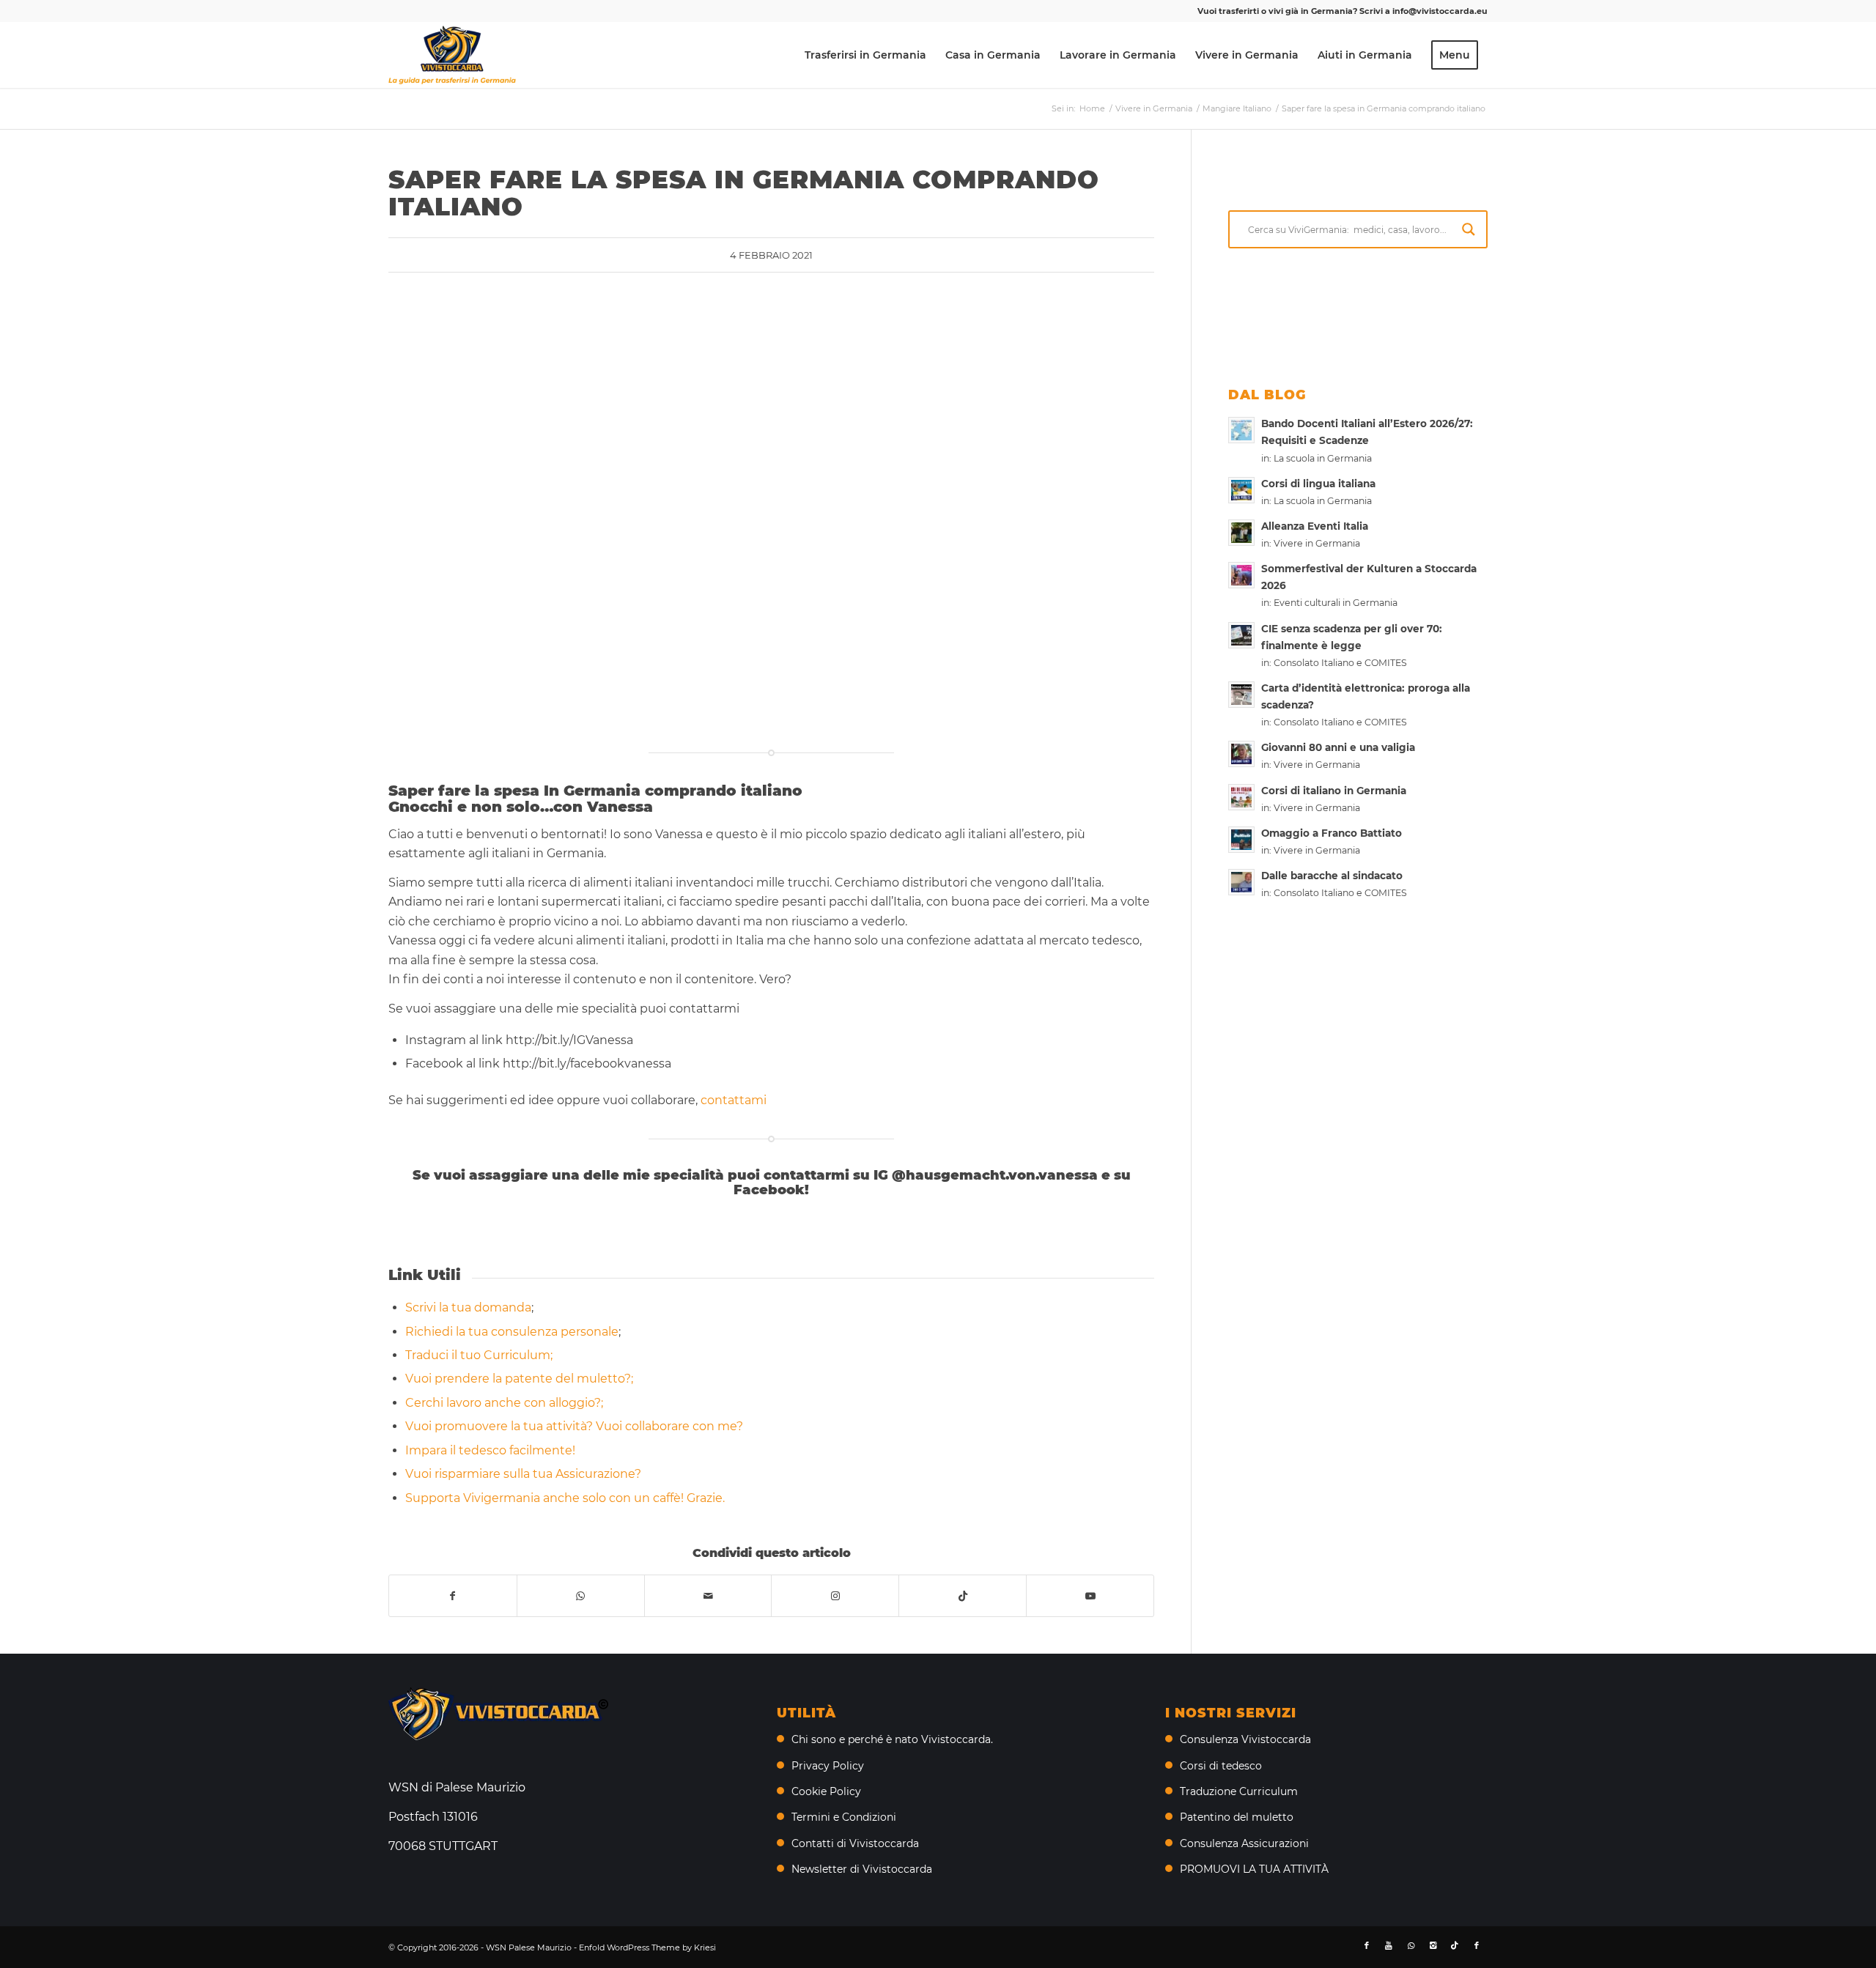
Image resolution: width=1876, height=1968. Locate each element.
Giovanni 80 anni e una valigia (1338, 747)
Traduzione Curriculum (1239, 1791)
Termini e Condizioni (844, 1817)
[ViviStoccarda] (452, 55)
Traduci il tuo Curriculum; (479, 1355)
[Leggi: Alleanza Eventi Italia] (1241, 533)
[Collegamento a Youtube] (1090, 1596)
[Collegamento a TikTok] (963, 1596)
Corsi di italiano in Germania (1334, 791)
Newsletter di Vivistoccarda (862, 1869)
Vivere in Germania (1317, 543)
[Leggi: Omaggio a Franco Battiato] (1241, 840)
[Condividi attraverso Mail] (708, 1596)
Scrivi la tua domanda (468, 1307)
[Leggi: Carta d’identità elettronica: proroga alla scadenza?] (1241, 695)
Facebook (769, 1190)
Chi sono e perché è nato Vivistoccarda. (892, 1739)
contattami (735, 1100)
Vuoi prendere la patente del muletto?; (519, 1379)
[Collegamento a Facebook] (1367, 1945)
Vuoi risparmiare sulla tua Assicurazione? (523, 1474)
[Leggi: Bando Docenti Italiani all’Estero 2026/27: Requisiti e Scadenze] (1241, 430)
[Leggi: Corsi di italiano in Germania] (1241, 797)
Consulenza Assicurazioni (1244, 1843)
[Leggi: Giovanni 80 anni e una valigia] (1241, 754)
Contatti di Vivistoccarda (855, 1843)
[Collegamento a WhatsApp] (1411, 1945)
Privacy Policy (828, 1766)
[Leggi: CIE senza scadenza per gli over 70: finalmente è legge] (1241, 635)
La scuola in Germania (1323, 458)
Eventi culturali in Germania (1336, 603)
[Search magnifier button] (1469, 229)
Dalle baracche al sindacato (1332, 876)
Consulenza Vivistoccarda (1245, 1739)
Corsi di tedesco (1221, 1766)
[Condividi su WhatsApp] (581, 1596)
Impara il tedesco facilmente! (490, 1450)
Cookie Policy (826, 1791)
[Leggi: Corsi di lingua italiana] (1241, 490)
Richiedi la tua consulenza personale (512, 1332)
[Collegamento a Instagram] (835, 1596)
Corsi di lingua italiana (1318, 484)
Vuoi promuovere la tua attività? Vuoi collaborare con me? (574, 1426)
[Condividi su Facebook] (453, 1596)
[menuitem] (865, 55)
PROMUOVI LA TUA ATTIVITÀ (1254, 1869)
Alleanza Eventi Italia (1315, 526)
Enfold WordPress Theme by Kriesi (647, 1947)
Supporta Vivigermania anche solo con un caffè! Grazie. (565, 1498)
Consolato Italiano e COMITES (1340, 663)
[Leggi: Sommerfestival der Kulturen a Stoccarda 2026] (1241, 575)
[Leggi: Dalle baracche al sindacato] (1241, 882)
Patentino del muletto (1237, 1817)
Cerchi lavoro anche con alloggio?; (504, 1403)
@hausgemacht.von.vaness (990, 1175)
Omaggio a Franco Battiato (1332, 833)
